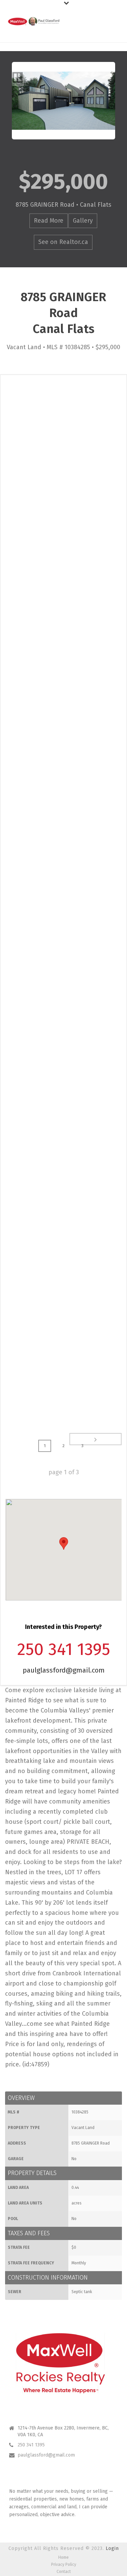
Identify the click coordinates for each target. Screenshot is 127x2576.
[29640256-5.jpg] (63, 787)
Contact (64, 2572)
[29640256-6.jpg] (63, 903)
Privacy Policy (64, 2564)
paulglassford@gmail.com (64, 1670)
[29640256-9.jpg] (63, 1251)
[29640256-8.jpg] (63, 1135)
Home (63, 2557)
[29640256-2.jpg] (63, 438)
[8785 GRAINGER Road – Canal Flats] (63, 101)
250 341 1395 (31, 2445)
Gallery (83, 221)
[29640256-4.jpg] (63, 670)
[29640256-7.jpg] (63, 1019)
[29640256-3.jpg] (63, 554)
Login (112, 2548)
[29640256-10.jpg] (63, 1367)
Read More (49, 221)
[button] (64, 1543)
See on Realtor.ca (63, 242)
